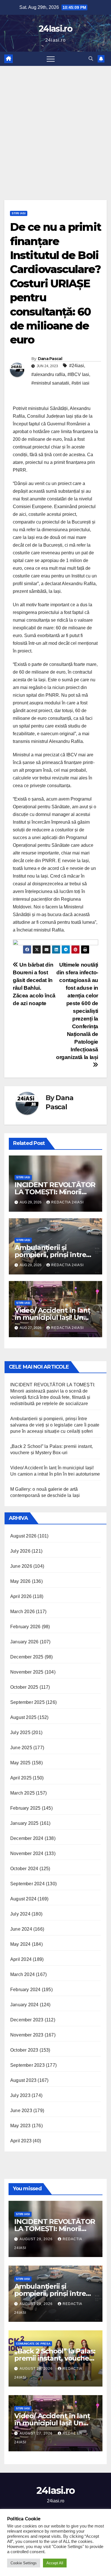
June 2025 (21, 1748)
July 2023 (20, 2095)
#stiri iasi (80, 383)
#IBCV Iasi (78, 374)
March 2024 (22, 1974)
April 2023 (21, 2141)
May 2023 (20, 2126)
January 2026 (24, 1642)
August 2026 (23, 1536)
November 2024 (27, 1853)
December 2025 (27, 1657)
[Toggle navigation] (51, 59)
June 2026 (21, 1566)
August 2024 (23, 1899)
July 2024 (20, 1914)
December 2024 (27, 1838)
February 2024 (25, 1990)
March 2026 (22, 1612)
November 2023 (27, 2035)
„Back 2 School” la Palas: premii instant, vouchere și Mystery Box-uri (55, 2358)
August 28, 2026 (37, 2369)
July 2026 (20, 1551)
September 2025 (27, 1702)
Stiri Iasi (19, 213)
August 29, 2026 (37, 2239)
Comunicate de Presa (33, 2344)
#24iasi (77, 366)
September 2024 (27, 1884)
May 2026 (20, 1581)
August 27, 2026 (37, 2433)
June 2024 (21, 1929)
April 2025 (21, 1778)
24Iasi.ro (55, 29)
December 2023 (27, 2020)
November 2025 (27, 1672)
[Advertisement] (55, 124)
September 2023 (27, 2065)
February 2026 (25, 1627)
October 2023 (24, 2050)
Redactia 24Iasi (67, 1202)
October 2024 (24, 1869)
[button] (91, 59)
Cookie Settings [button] (24, 2563)
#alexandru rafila (48, 374)
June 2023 (21, 2111)
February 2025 (25, 1808)
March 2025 (22, 1793)
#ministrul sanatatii (50, 383)
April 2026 (21, 1596)
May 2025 (20, 1763)
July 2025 (20, 1733)
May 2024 (20, 1944)
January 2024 (24, 2005)
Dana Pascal (50, 359)
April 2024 (21, 1959)
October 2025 (24, 1687)
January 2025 (24, 1823)
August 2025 (23, 1717)
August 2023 (23, 2080)
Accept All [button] (55, 2563)
